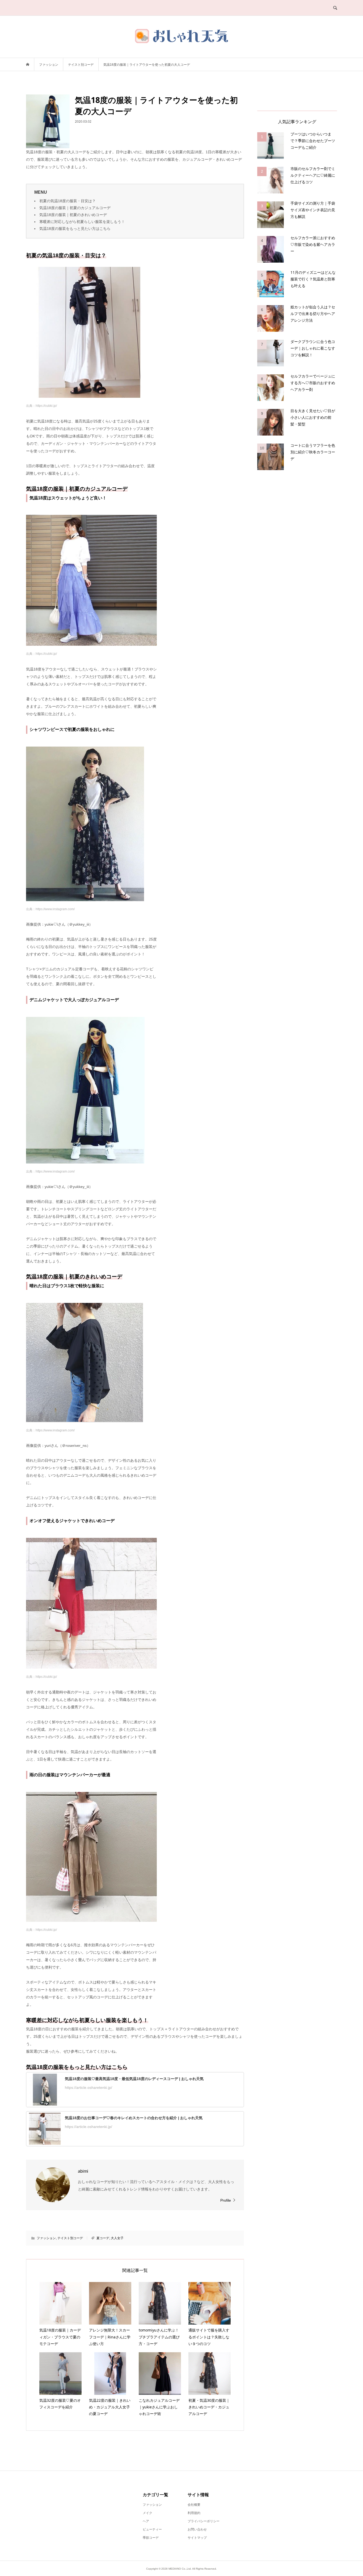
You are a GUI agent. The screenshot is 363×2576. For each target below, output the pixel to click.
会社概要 (194, 2505)
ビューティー (152, 2529)
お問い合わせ (197, 2529)
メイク (147, 2513)
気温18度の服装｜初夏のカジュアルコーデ (75, 208)
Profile (226, 2200)
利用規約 (194, 2513)
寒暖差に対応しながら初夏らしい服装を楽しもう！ (82, 222)
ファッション (46, 2238)
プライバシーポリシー (204, 2521)
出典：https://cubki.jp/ (41, 406)
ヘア (146, 2521)
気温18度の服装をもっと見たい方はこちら (75, 229)
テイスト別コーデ (70, 2238)
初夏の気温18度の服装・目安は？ (67, 201)
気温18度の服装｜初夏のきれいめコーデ (73, 215)
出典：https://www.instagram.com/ (50, 909)
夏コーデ (103, 2238)
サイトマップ (197, 2538)
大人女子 (117, 2238)
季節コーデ (151, 2538)
